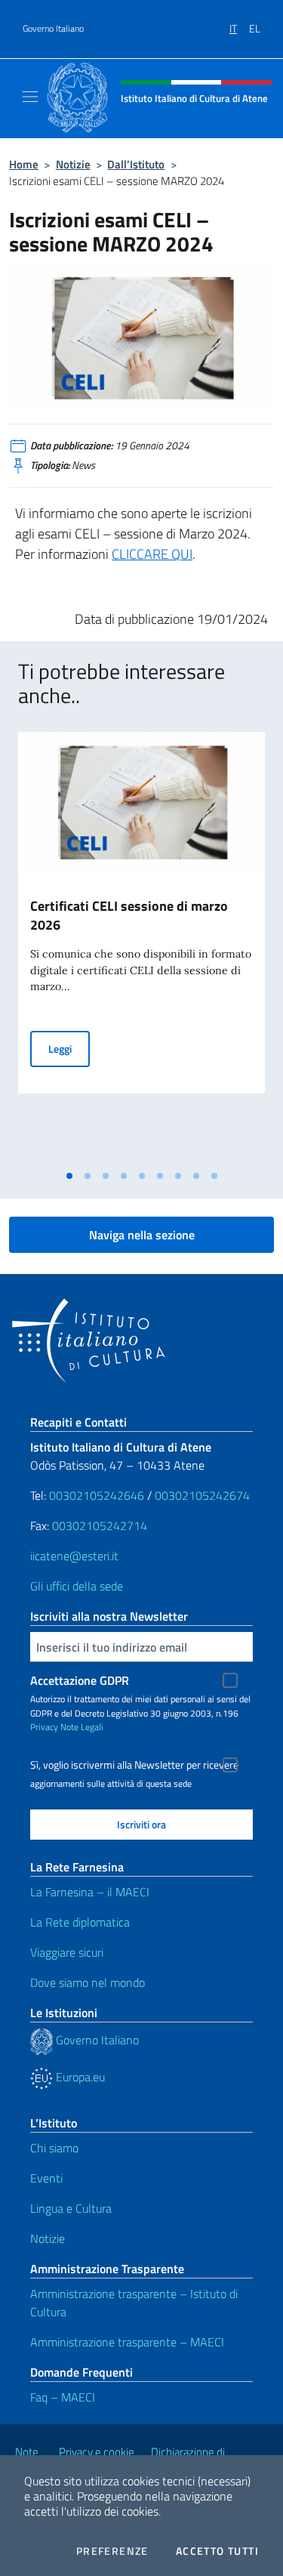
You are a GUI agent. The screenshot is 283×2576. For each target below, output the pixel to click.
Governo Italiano (53, 29)
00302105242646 (97, 1495)
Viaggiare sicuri (67, 1952)
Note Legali (82, 1727)
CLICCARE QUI (152, 554)
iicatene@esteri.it (74, 1556)
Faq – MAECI (63, 2397)
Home (24, 164)
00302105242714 (100, 1526)
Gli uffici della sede (77, 1586)
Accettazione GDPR (80, 1680)
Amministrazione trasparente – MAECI (127, 2342)
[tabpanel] (141, 947)
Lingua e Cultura (71, 2208)
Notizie (73, 164)
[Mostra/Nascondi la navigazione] (30, 97)
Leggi (69, 1048)
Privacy (44, 1727)
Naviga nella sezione (142, 1235)
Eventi (46, 2178)
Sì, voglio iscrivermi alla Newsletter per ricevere (134, 1765)
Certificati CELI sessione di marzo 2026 (129, 915)
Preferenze (112, 2551)
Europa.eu (79, 2077)
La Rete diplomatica (80, 1922)
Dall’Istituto (136, 164)
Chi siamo (54, 2148)
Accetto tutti (217, 2551)
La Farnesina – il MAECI (90, 1892)
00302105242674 (202, 1495)
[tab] (69, 1176)
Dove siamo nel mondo (88, 1982)
